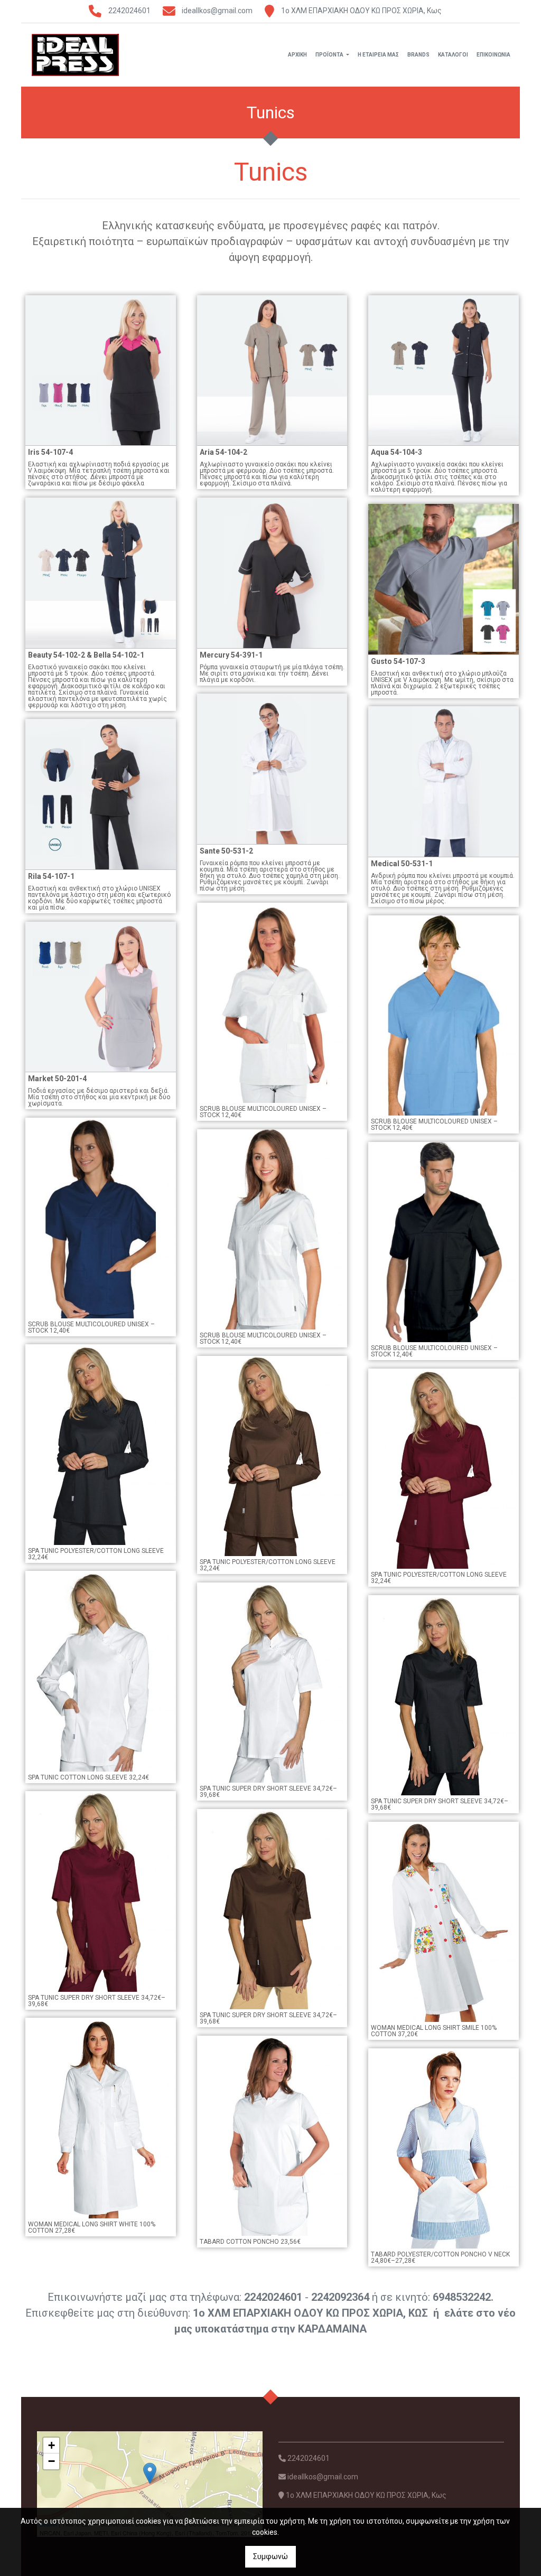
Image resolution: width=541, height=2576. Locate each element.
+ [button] (52, 2445)
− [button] (52, 2461)
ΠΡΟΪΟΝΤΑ (330, 55)
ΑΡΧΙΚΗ (297, 55)
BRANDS (418, 55)
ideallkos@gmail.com (217, 11)
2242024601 (129, 11)
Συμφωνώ (270, 2556)
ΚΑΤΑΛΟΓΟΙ (453, 55)
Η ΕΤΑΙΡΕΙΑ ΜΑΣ (378, 55)
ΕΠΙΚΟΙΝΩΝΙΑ (493, 55)
